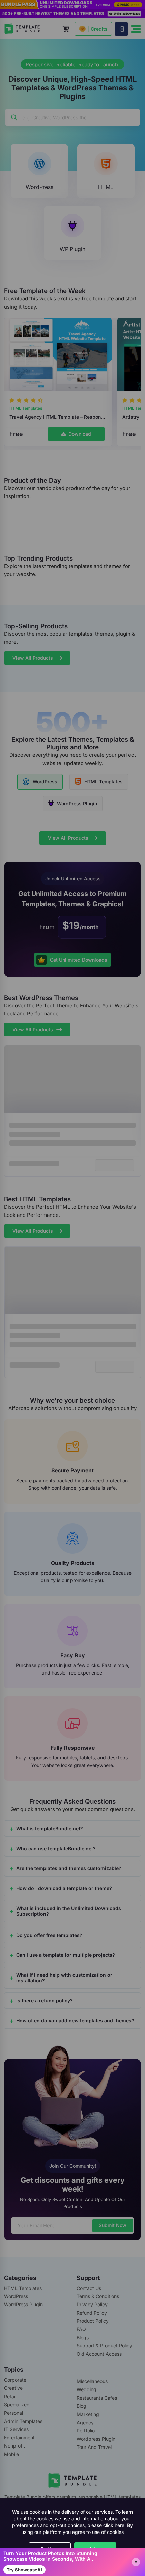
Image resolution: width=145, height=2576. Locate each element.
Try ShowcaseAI (24, 2570)
